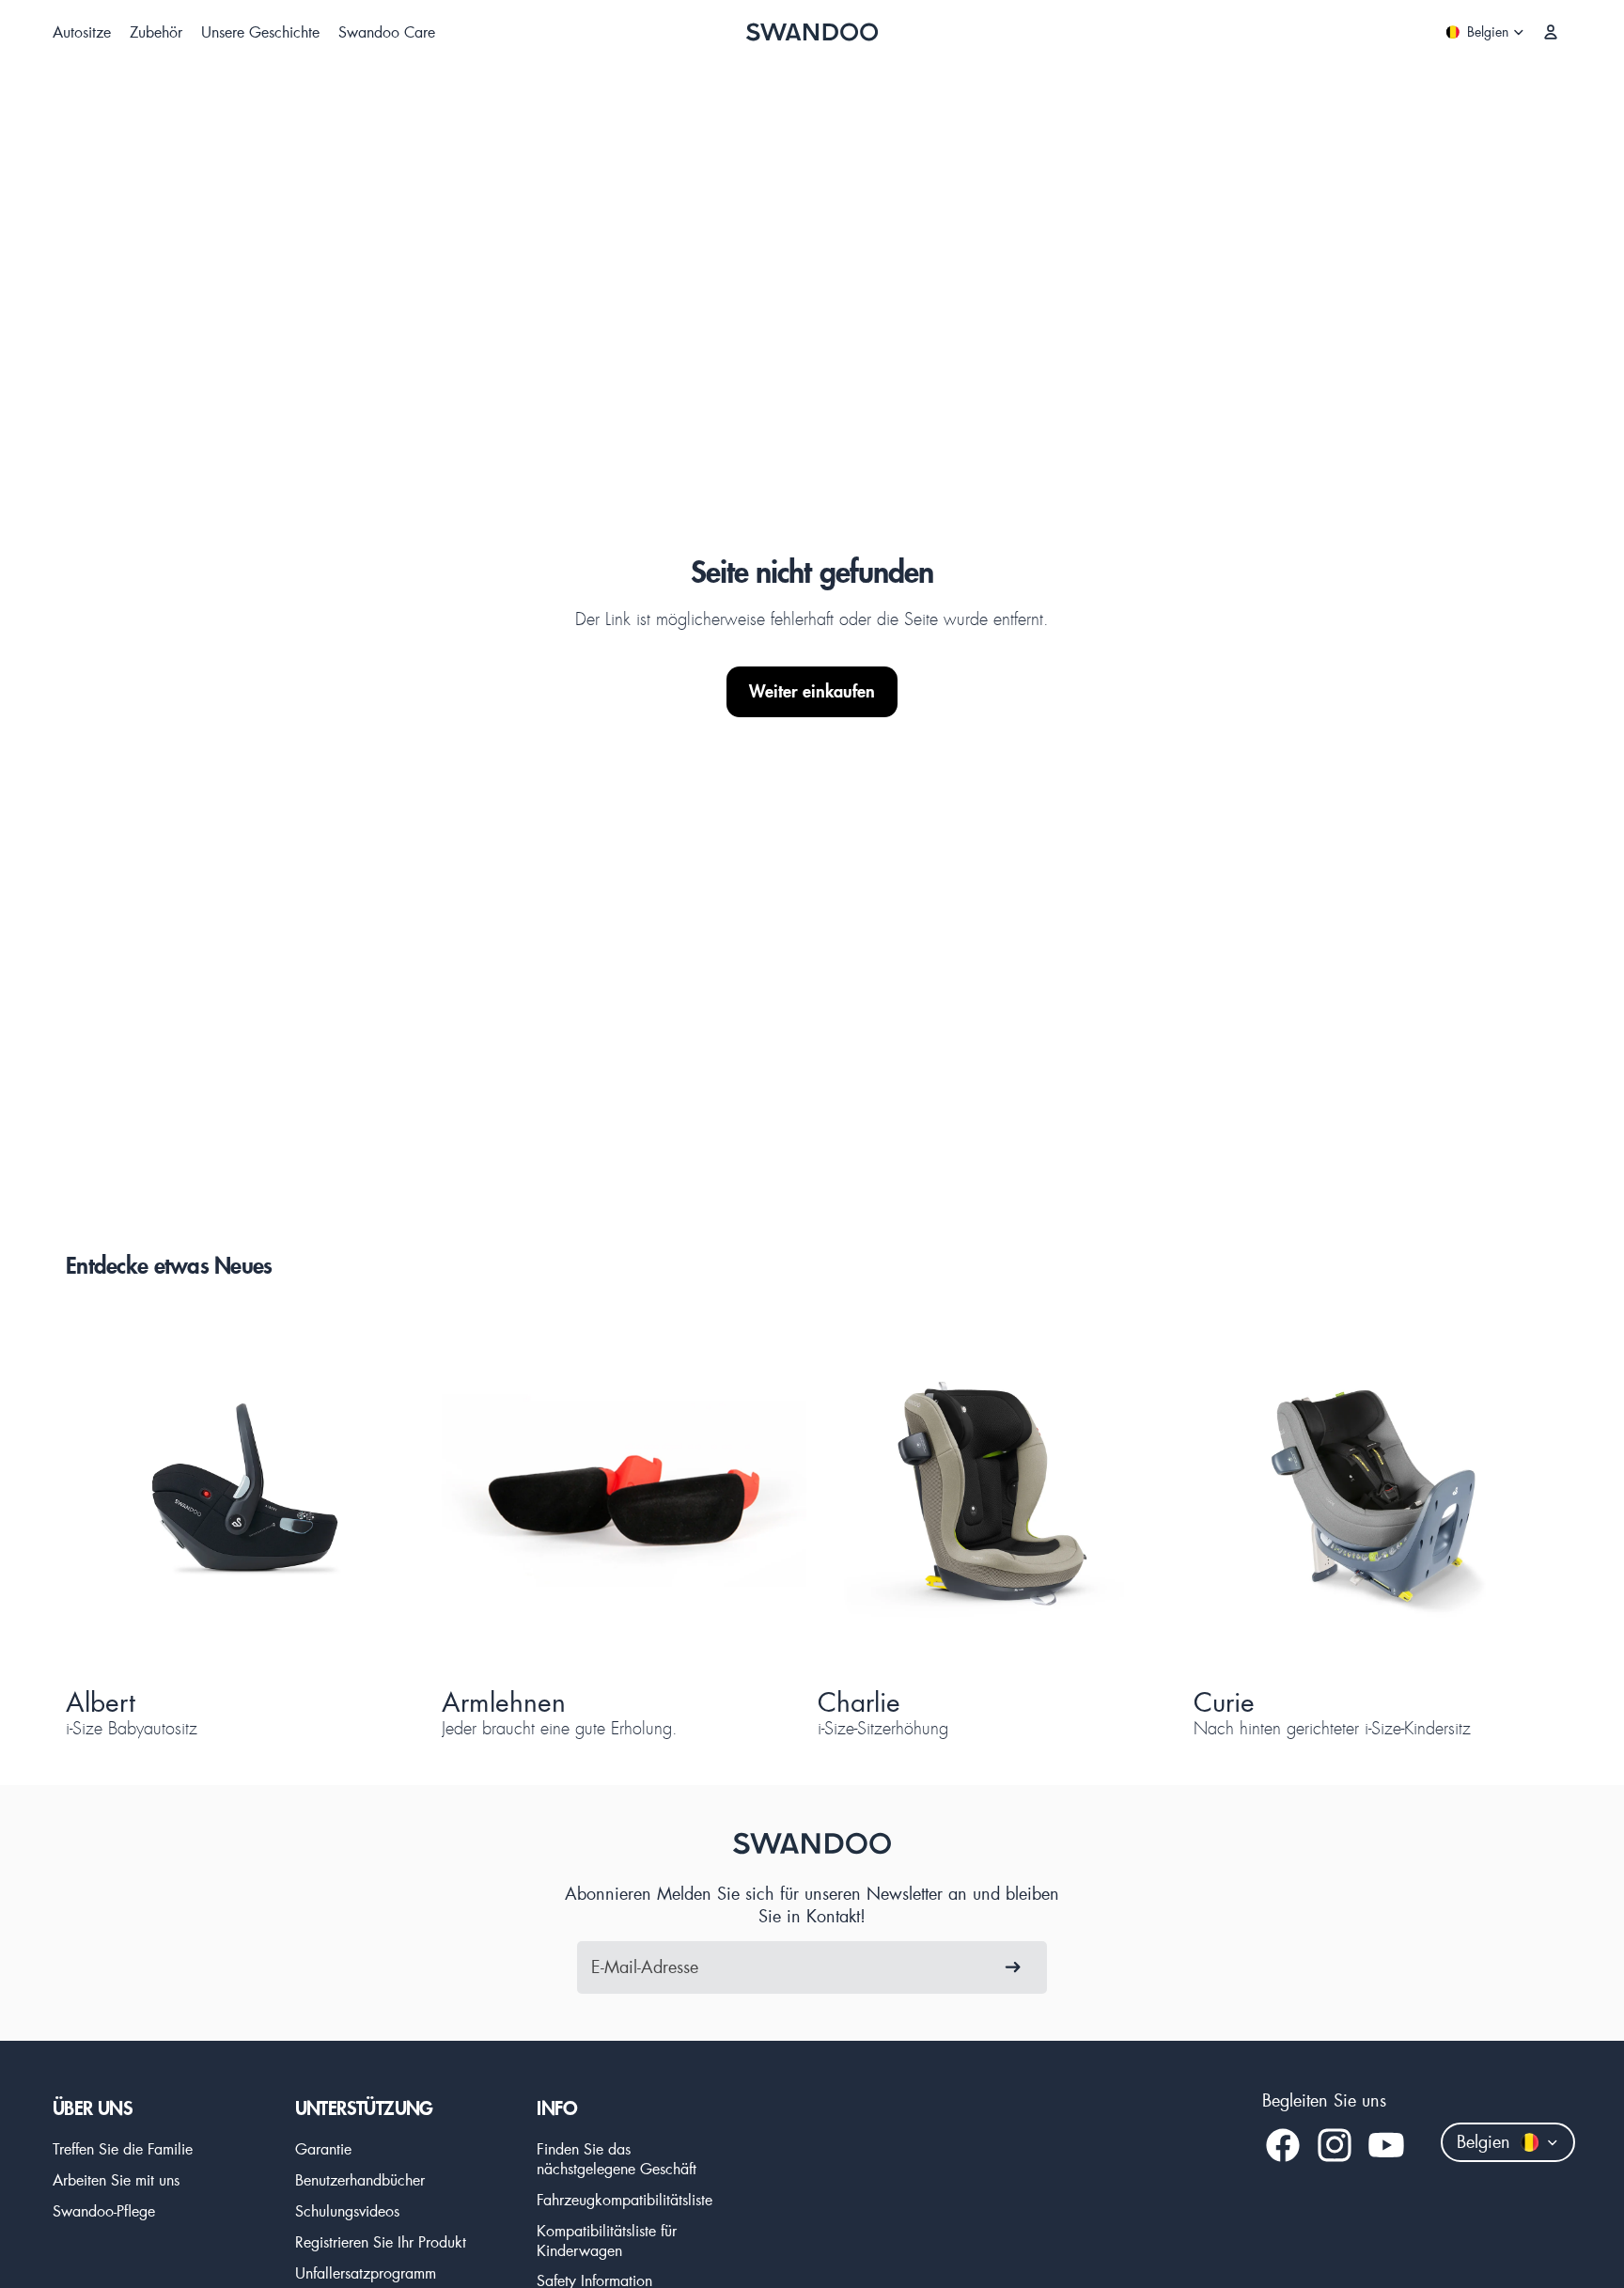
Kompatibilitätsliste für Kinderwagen (607, 2240)
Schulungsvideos (347, 2210)
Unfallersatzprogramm (366, 2272)
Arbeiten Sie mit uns (116, 2179)
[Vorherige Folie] (113, 1495)
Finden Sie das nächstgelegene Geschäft (617, 2158)
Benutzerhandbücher (360, 2179)
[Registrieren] (1013, 1967)
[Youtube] (1386, 2145)
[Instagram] (1335, 2145)
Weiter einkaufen (812, 691)
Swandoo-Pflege (104, 2210)
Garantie (323, 2148)
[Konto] (1551, 32)
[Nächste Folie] (383, 1495)
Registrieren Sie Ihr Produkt (381, 2241)
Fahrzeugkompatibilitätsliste (625, 2199)
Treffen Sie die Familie (123, 2148)
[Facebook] (1283, 2145)
